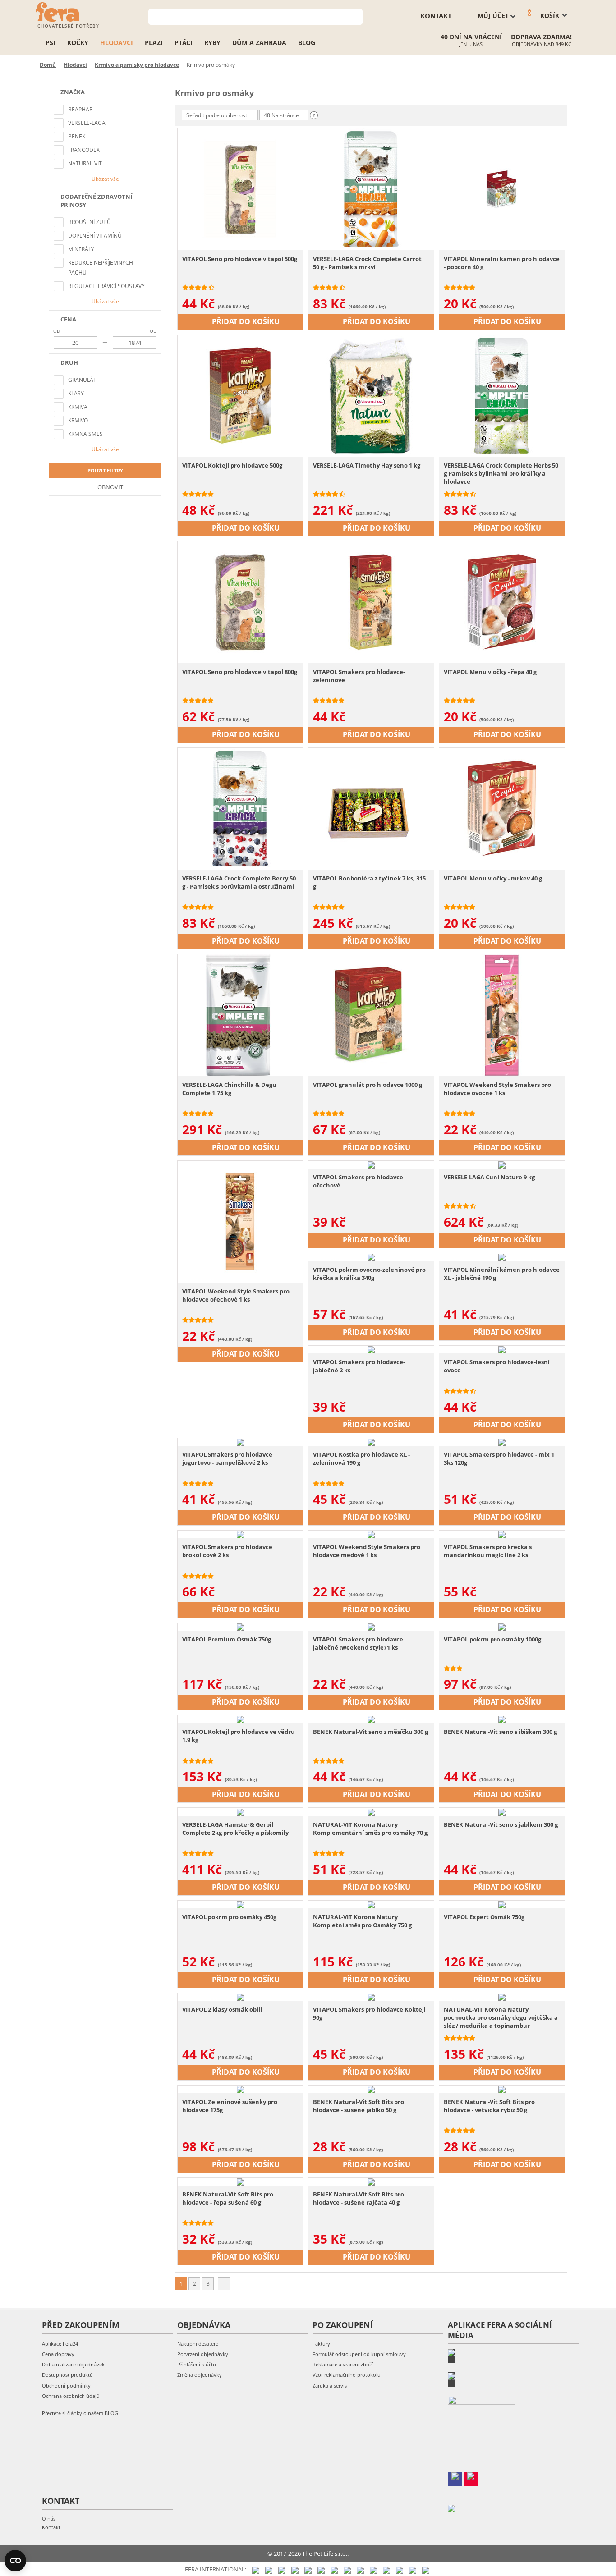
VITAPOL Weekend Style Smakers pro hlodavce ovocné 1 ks (497, 1089)
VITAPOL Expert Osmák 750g (484, 1917)
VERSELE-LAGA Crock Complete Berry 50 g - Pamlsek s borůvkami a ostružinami (239, 882)
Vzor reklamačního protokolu (347, 2375)
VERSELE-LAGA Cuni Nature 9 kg (489, 1177)
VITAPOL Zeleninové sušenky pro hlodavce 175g (230, 2106)
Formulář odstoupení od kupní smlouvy (359, 2354)
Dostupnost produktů (67, 2375)
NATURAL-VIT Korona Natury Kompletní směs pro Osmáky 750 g (362, 1921)
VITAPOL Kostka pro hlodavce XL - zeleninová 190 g (361, 1458)
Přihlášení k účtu (197, 2364)
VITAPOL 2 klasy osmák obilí (222, 2009)
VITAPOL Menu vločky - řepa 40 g (490, 672)
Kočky (78, 43)
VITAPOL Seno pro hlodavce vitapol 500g (240, 259)
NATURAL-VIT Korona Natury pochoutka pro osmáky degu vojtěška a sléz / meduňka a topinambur (501, 2017)
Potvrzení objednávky (203, 2354)
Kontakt (51, 2527)
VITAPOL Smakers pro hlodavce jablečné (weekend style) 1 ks (358, 1643)
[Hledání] (356, 16)
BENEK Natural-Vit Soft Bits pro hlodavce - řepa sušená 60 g (228, 2198)
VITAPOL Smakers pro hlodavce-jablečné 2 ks (359, 1366)
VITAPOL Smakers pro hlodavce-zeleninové (359, 676)
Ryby (212, 43)
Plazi (154, 43)
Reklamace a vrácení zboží (343, 2364)
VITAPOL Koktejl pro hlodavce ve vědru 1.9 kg (239, 1736)
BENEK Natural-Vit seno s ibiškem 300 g (500, 1732)
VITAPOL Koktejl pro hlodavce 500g (232, 465)
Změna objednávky (200, 2375)
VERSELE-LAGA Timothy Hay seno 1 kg (367, 465)
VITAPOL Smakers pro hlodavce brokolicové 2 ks (227, 1551)
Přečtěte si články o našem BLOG (80, 2413)
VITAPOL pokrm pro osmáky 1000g (492, 1639)
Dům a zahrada (259, 43)
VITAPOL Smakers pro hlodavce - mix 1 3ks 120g (499, 1458)
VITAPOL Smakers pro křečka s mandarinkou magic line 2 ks (488, 1551)
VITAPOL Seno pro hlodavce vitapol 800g (240, 672)
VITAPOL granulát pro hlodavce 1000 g (368, 1085)
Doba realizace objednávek (73, 2364)
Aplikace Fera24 (60, 2344)
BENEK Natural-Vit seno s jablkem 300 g (501, 1824)
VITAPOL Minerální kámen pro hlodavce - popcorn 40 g (502, 263)
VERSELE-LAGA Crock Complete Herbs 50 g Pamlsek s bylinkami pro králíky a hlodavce (501, 473)
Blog (307, 43)
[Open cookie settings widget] (15, 2561)
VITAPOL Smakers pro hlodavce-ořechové (359, 1181)
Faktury (321, 2344)
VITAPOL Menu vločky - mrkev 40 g (493, 878)
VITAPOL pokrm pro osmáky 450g (229, 1917)
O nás (49, 2519)
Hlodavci (117, 43)
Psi (51, 43)
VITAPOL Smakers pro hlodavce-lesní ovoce (497, 1366)
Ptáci (184, 43)
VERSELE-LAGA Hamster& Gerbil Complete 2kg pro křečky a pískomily (235, 1829)
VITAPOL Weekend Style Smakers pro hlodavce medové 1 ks (367, 1551)
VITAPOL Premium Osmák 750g (227, 1639)
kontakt (436, 16)
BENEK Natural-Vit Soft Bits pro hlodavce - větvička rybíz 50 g (489, 2106)
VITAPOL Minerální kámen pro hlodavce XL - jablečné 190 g (502, 1274)
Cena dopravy (58, 2354)
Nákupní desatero (198, 2344)
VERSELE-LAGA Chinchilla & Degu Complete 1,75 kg (229, 1089)
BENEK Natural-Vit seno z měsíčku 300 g (370, 1732)
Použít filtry (105, 470)
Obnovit (110, 487)
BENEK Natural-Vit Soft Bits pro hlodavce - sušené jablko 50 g (359, 2106)
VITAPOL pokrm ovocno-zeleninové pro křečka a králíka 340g (369, 1274)
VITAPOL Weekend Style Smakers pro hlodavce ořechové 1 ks (236, 1295)
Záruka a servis (330, 2386)
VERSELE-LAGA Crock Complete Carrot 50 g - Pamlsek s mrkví (367, 263)
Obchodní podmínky (66, 2386)
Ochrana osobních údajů (71, 2396)
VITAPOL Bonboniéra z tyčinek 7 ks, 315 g (369, 882)
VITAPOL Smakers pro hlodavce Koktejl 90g (369, 2013)
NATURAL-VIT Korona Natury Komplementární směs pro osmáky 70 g (370, 1829)
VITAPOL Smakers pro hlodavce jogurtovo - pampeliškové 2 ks (227, 1458)
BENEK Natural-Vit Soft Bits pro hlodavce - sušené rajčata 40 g (359, 2198)
